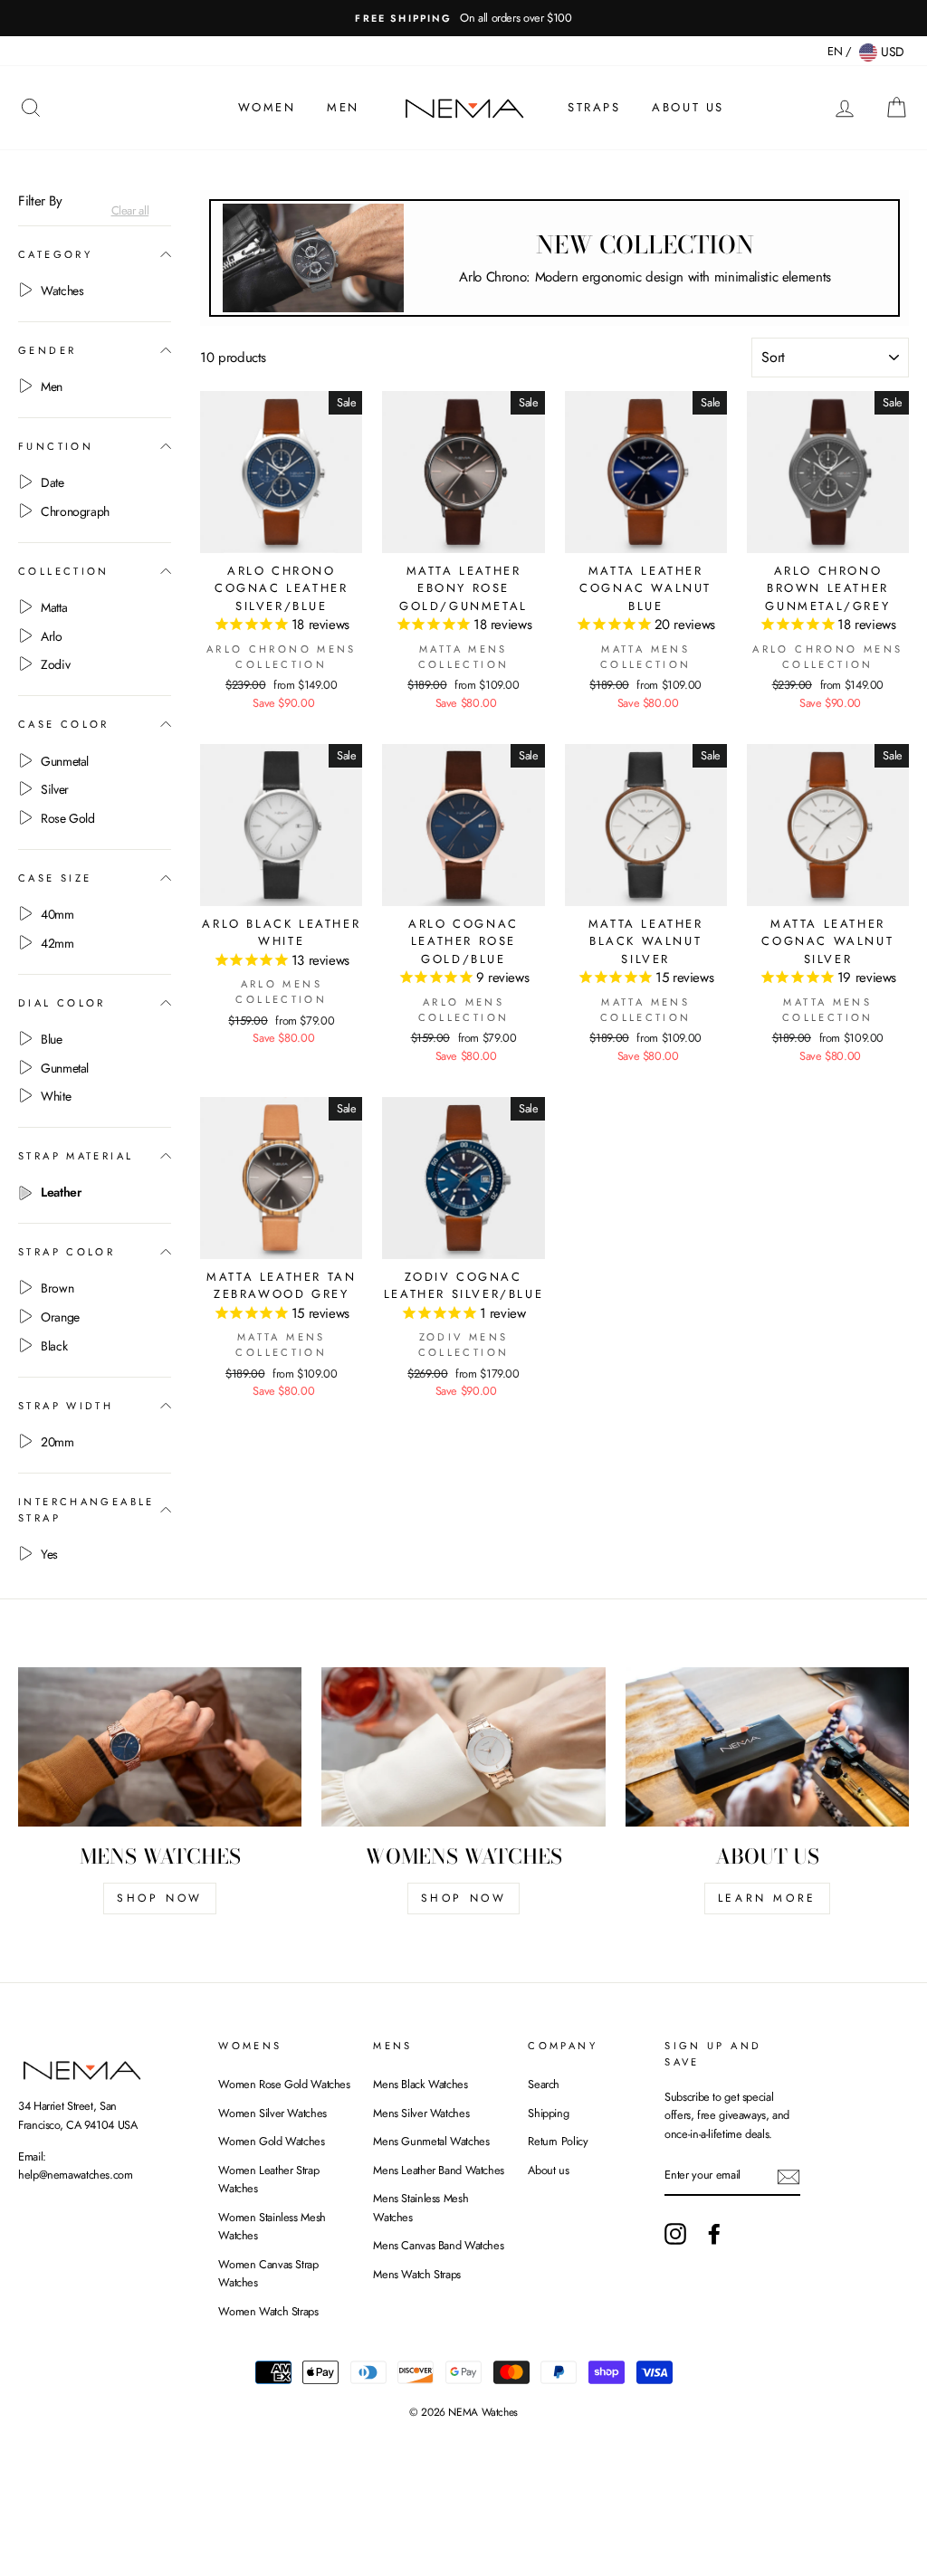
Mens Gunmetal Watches (431, 2141)
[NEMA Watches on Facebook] (714, 2234)
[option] (463, 18)
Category (55, 254)
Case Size (55, 878)
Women (267, 107)
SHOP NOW (160, 1898)
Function (56, 446)
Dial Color (62, 1003)
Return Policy (558, 2141)
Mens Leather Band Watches (439, 2170)
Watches (62, 291)
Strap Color (67, 1252)
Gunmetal (65, 761)
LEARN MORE (767, 1898)
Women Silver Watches (272, 2113)
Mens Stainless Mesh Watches (420, 2207)
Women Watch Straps (268, 2311)
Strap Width (66, 1406)
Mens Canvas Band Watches (438, 2245)
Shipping (548, 2113)
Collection (64, 571)
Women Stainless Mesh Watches (272, 2226)
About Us (688, 107)
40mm (57, 914)
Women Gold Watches (271, 2141)
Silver (55, 789)
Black (54, 1346)
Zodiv (55, 664)
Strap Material (76, 1156)
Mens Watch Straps (417, 2274)
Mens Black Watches (420, 2084)
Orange (60, 1317)
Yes (49, 1554)
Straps (594, 107)
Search (544, 2084)
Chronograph (75, 511)
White (56, 1096)
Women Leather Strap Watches (268, 2179)
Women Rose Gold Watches (284, 2084)
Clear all (130, 211)
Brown (57, 1288)
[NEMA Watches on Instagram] (675, 2234)
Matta (54, 607)
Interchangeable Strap (86, 1510)
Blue (52, 1039)
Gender (47, 350)
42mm (57, 943)
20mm (57, 1442)
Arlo (52, 636)
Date (53, 482)
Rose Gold (68, 818)
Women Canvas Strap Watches (268, 2273)
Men (343, 107)
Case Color (64, 724)
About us (548, 2170)
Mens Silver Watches (421, 2113)
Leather (61, 1192)
